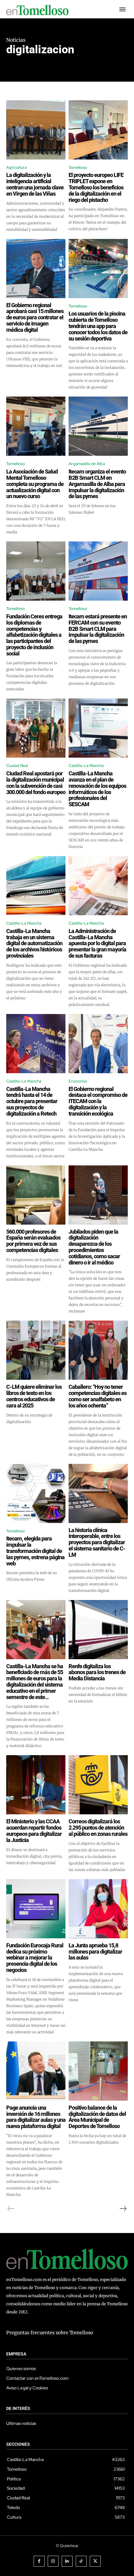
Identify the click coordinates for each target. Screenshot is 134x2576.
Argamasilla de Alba (87, 464)
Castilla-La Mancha (86, 766)
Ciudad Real (17, 766)
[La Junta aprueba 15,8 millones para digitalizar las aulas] (98, 1909)
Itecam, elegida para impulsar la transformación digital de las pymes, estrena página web (35, 1551)
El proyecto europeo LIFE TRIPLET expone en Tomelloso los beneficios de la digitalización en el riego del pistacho (96, 187)
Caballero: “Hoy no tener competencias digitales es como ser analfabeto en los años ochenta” (98, 1396)
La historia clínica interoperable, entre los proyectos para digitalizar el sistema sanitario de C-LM (97, 1542)
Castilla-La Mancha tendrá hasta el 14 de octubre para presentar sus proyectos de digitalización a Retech (32, 1101)
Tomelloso (78, 167)
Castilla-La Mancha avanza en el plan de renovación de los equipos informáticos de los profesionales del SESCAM (97, 789)
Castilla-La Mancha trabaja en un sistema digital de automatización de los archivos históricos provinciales (34, 943)
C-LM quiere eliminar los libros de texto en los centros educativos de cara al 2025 (34, 1396)
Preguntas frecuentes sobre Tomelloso (50, 2333)
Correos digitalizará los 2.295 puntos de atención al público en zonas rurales (98, 1828)
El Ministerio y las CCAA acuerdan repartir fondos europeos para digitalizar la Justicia (34, 1831)
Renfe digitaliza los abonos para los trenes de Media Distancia (97, 1672)
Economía (78, 1081)
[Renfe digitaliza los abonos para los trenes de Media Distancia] (98, 1630)
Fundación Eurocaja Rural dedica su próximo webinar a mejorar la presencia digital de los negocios (35, 1958)
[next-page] (123, 2209)
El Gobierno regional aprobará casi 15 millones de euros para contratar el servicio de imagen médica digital (35, 317)
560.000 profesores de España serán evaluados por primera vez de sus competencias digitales (33, 1241)
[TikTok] (81, 2561)
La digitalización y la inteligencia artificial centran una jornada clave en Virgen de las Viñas (35, 184)
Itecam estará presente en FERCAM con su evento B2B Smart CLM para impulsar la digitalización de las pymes (98, 629)
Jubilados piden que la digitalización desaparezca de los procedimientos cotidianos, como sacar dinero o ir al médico (94, 1247)
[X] (95, 2561)
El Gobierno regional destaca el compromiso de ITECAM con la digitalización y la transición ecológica (98, 1101)
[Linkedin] (67, 2561)
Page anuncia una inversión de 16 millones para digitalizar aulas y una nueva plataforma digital (36, 2117)
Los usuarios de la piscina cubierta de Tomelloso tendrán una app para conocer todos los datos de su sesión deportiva (98, 326)
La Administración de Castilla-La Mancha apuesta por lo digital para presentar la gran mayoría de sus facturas (97, 943)
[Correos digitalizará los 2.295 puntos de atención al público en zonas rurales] (98, 1785)
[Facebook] (39, 2561)
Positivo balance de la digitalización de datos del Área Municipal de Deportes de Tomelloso (97, 2117)
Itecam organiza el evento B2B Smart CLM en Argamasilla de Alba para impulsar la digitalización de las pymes (97, 484)
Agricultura (17, 167)
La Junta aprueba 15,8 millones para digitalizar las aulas (95, 1952)
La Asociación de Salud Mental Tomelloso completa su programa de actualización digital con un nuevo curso (35, 484)
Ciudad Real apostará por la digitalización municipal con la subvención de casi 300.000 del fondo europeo (36, 783)
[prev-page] (11, 2209)
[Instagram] (53, 2561)
